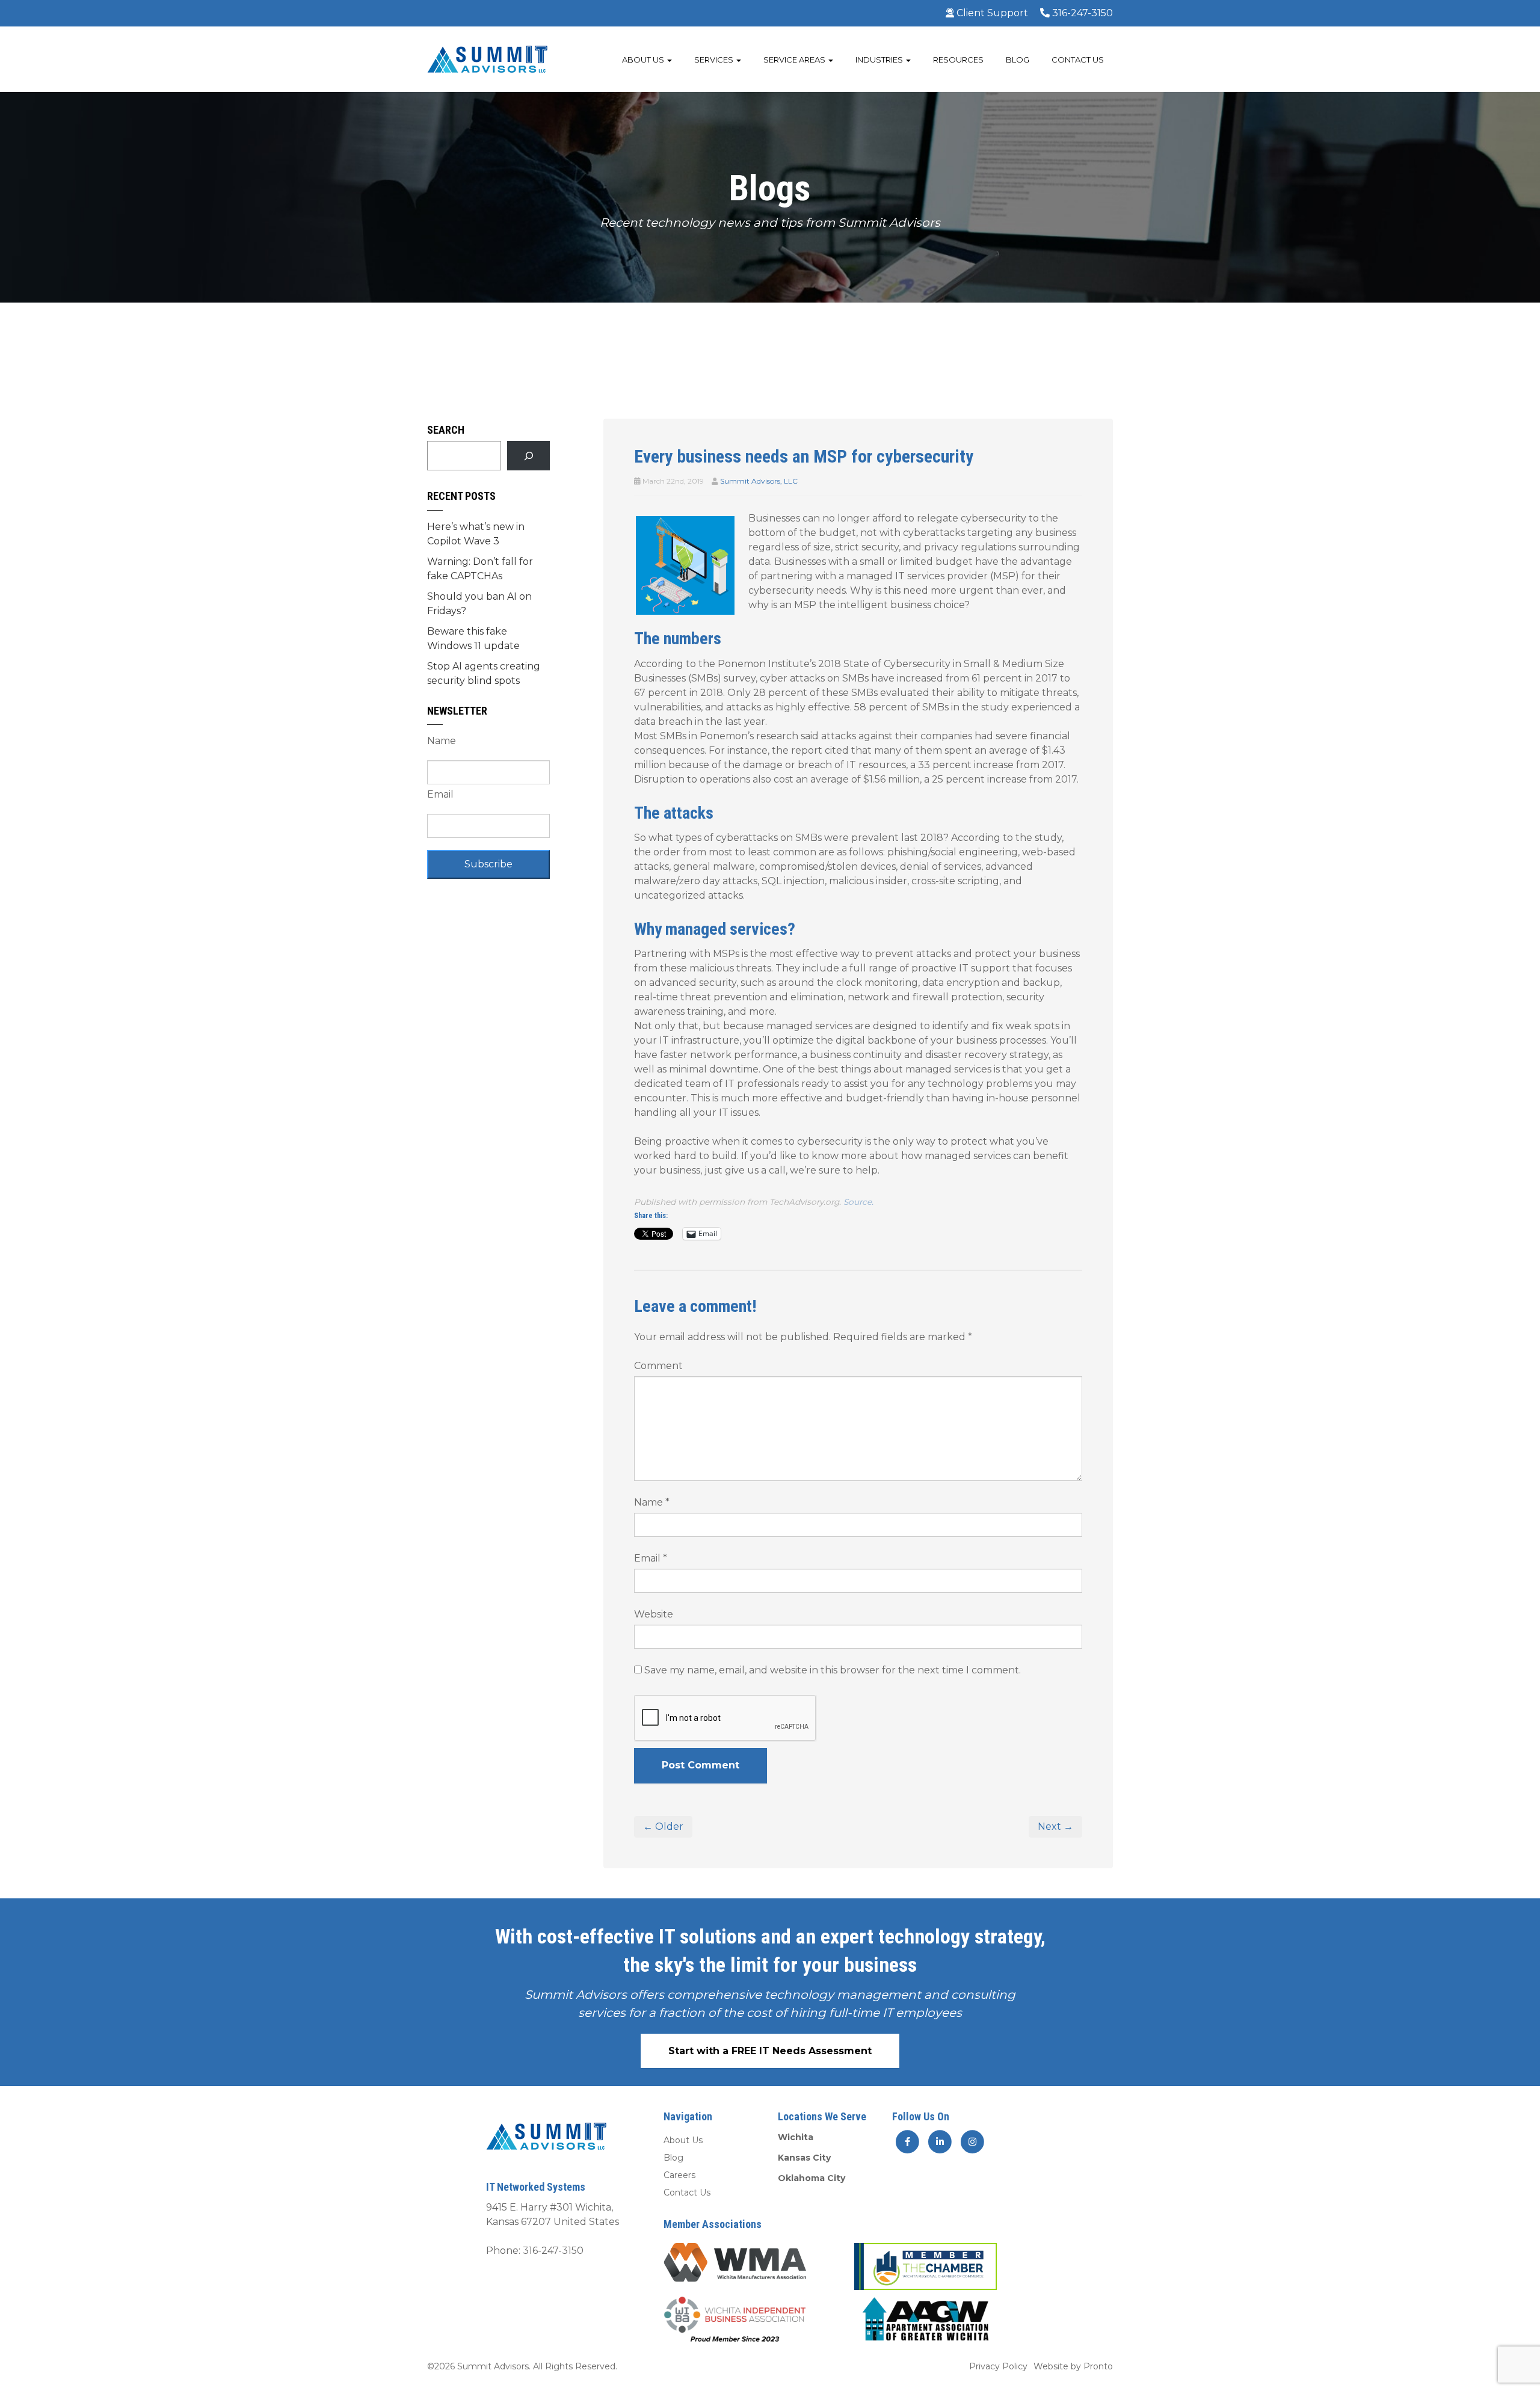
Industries (880, 60)
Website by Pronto (1073, 2366)
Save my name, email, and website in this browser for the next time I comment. (833, 1670)
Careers (679, 2175)
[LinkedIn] (941, 2141)
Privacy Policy (998, 2366)
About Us (644, 60)
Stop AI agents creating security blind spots (484, 673)
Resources (958, 60)
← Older (663, 1826)
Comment (658, 1366)
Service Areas (795, 60)
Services (715, 60)
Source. (858, 1202)
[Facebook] (907, 2141)
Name (652, 1502)
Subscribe (488, 864)
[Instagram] (972, 2141)
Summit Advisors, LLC (759, 481)
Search (446, 430)
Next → (1055, 1826)
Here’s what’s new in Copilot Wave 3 (476, 534)
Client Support (991, 13)
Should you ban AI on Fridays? (479, 604)
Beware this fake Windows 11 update (473, 639)
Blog (1018, 60)
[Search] (528, 456)
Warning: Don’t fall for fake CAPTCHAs (480, 569)
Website (654, 1614)
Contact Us (1078, 60)
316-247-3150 (1081, 13)
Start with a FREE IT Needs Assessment (770, 2051)
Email (651, 1558)
